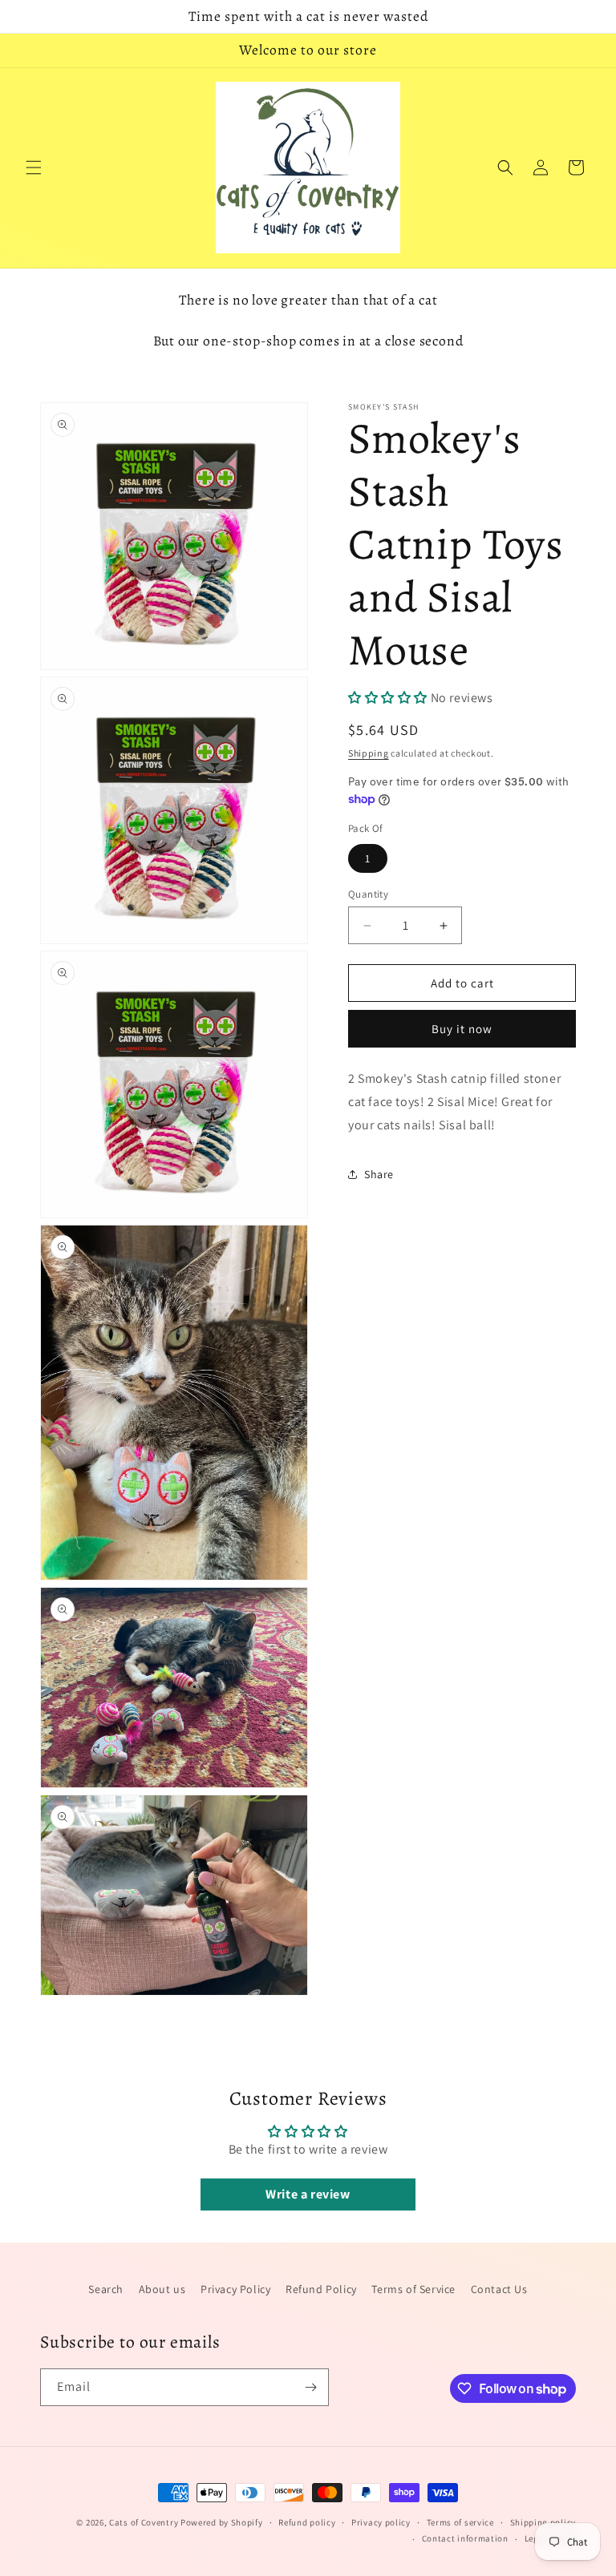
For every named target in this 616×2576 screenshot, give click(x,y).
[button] (34, 168)
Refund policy (307, 2522)
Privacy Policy (235, 2289)
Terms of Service (413, 2289)
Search (106, 2289)
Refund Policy (321, 2289)
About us (162, 2289)
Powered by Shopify (222, 2522)
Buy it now (462, 1029)
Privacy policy (381, 2522)
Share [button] (379, 1174)
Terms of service (460, 2522)
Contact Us (499, 2289)
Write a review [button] (308, 2194)
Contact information (465, 2538)
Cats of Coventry (144, 2522)
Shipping (369, 753)
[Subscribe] (310, 2387)
